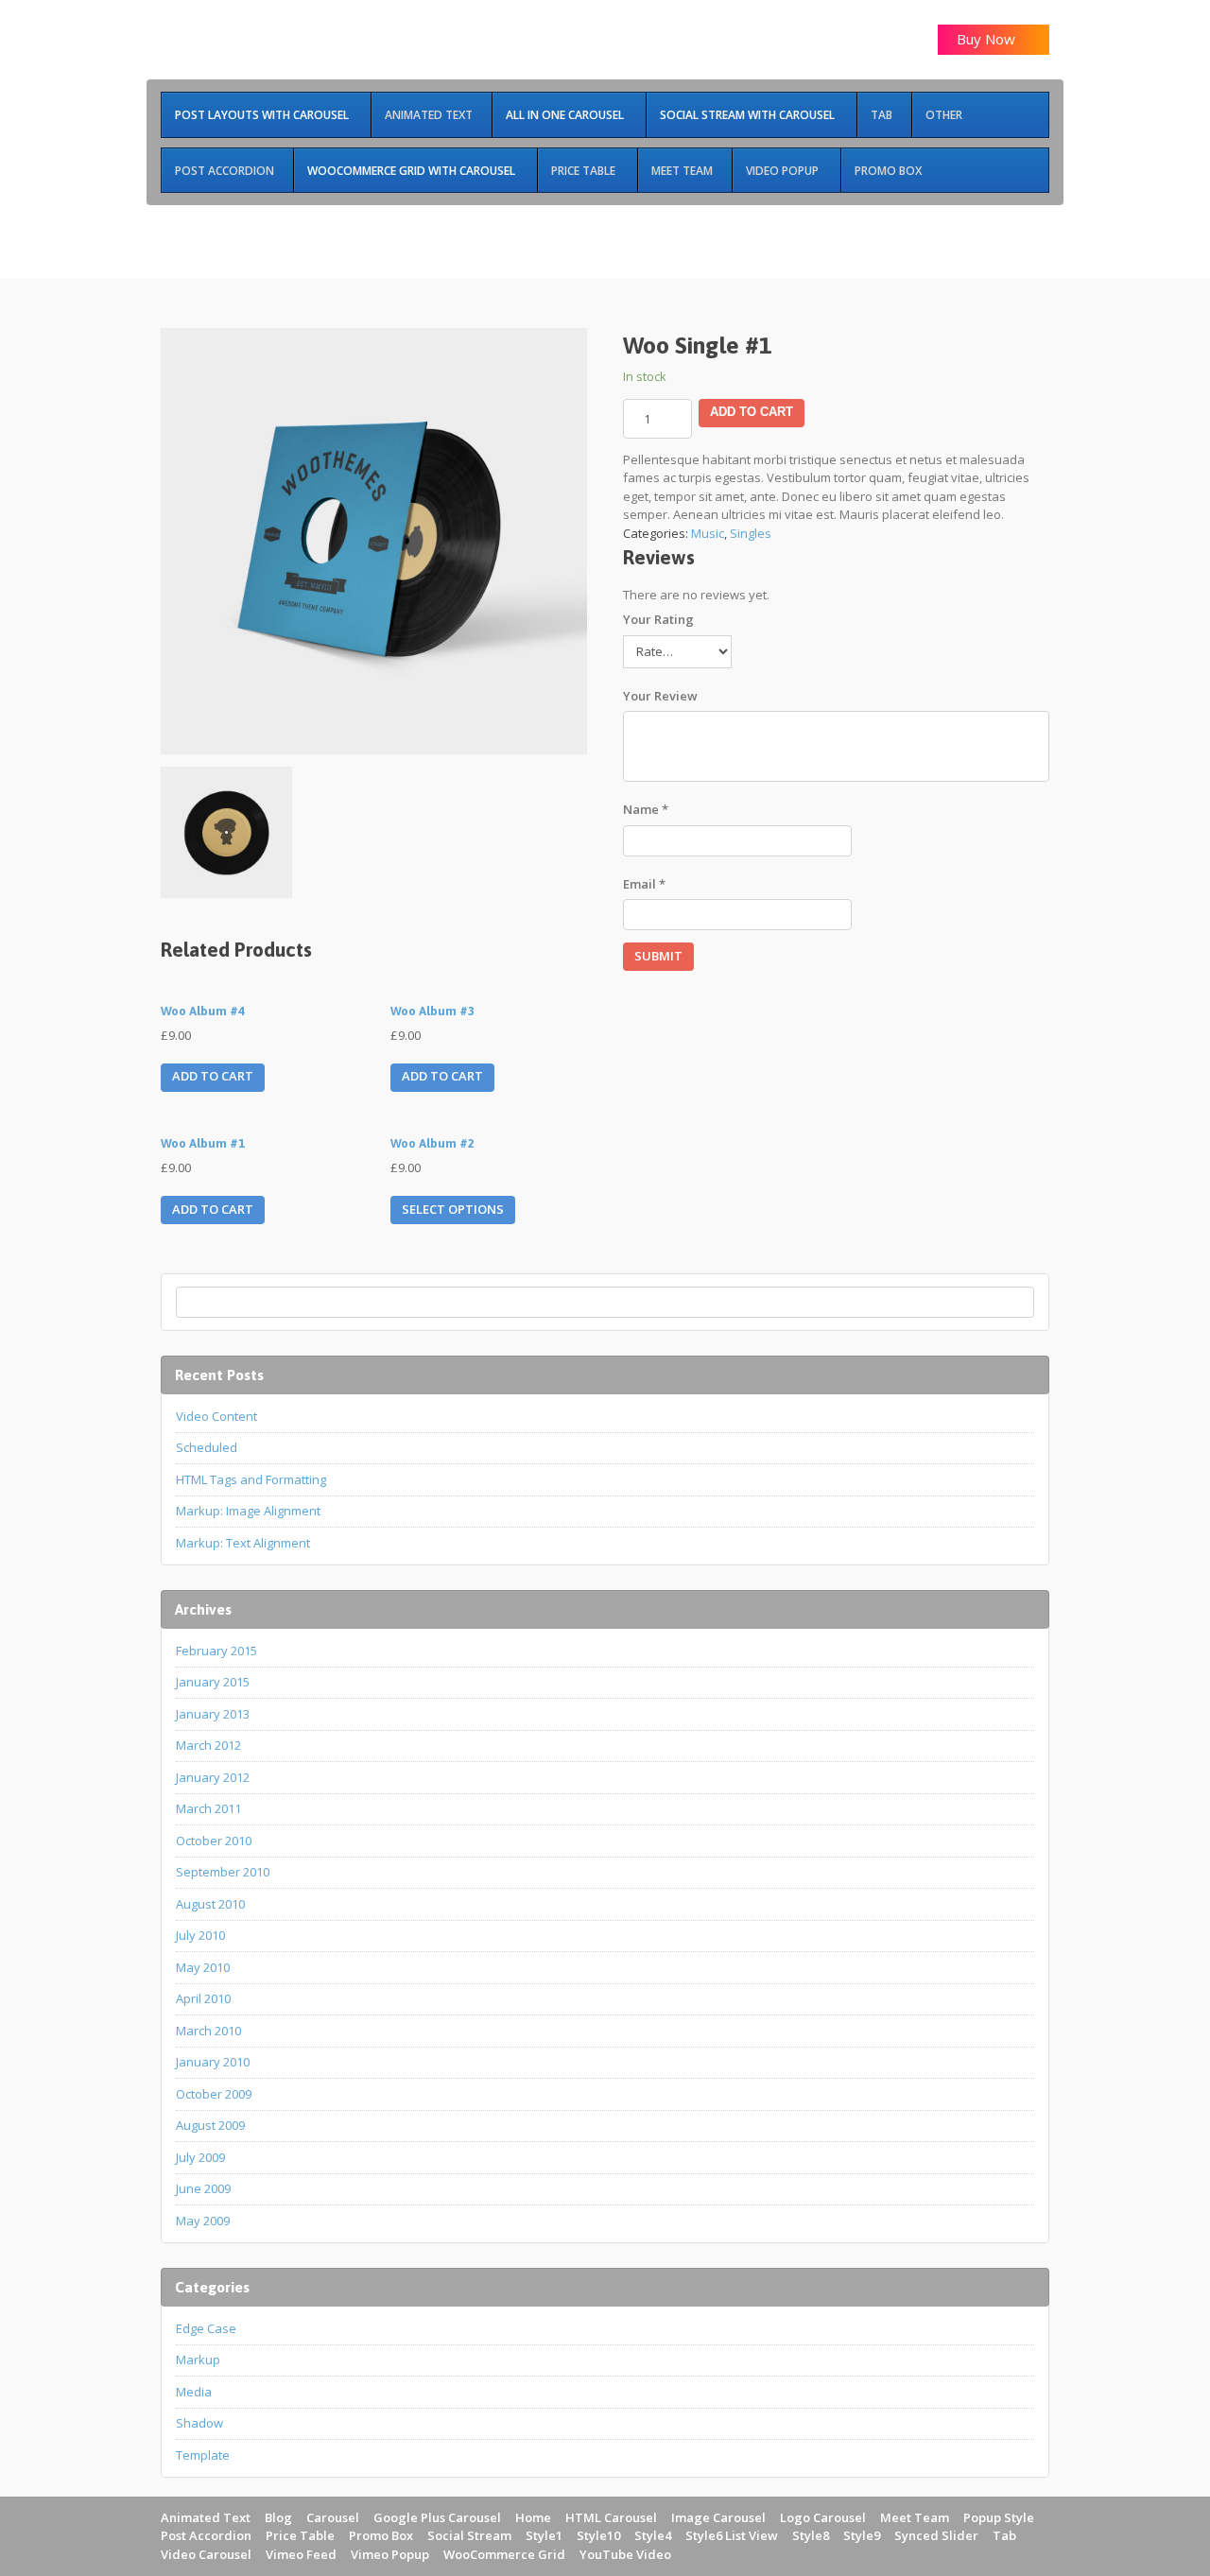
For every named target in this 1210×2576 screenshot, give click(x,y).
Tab (1004, 2535)
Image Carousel (718, 2517)
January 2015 (213, 1682)
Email (644, 884)
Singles (751, 533)
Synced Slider (936, 2535)
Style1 (544, 2535)
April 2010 (203, 1998)
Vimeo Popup (390, 2554)
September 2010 (223, 1872)
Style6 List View (732, 2535)
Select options (453, 1209)
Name (646, 809)
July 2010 (200, 1935)
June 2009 (203, 2188)
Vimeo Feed (301, 2554)
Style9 (862, 2535)
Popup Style (999, 2517)
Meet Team (915, 2517)
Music (708, 533)
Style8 (811, 2535)
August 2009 (210, 2125)
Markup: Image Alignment (248, 1511)
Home (533, 2517)
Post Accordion (206, 2535)
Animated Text (206, 2517)
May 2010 (203, 1967)
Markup (198, 2360)
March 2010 (208, 2031)
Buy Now (988, 39)
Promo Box (381, 2535)
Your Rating (658, 619)
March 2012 (208, 1745)
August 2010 (210, 1904)
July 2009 (200, 2157)
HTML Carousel (611, 2517)
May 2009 (203, 2221)
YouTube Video (625, 2554)
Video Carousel (206, 2554)
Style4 (653, 2535)
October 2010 (214, 1841)
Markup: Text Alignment (243, 1543)
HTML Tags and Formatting (251, 1479)
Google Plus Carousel (437, 2517)
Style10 (598, 2535)
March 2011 (208, 1808)
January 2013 (213, 1714)
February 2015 (216, 1651)
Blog (278, 2517)
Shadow (199, 2423)
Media (194, 2392)
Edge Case (206, 2328)
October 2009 (214, 2094)
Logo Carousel (823, 2517)
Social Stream (469, 2535)
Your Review (660, 696)
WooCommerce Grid (504, 2554)
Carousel (333, 2517)
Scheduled (207, 1447)
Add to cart (752, 412)
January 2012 (213, 1777)
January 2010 (213, 2062)
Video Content (216, 1416)
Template (203, 2455)
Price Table (300, 2535)
